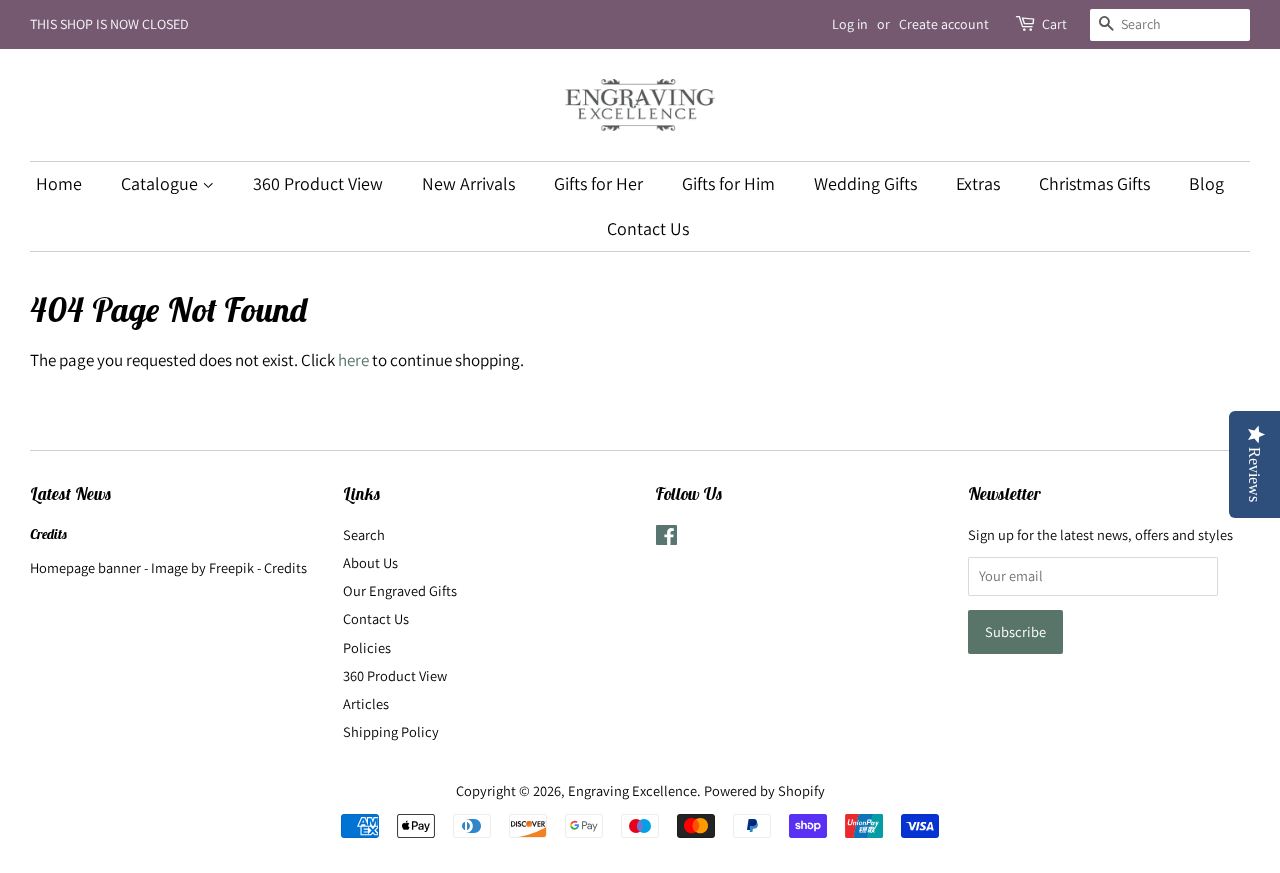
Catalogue (161, 183)
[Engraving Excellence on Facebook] (666, 538)
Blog (1206, 183)
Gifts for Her (598, 183)
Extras (978, 183)
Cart (1054, 24)
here (353, 360)
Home (59, 183)
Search (364, 534)
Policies (367, 647)
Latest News (71, 494)
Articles (366, 703)
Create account (944, 24)
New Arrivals (468, 183)
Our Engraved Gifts (400, 590)
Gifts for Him (728, 183)
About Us (370, 562)
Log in (850, 24)
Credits (48, 534)
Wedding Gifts (865, 183)
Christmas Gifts (1094, 183)
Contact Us (648, 228)
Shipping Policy (391, 731)
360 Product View (318, 183)
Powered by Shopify (764, 790)
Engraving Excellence (632, 790)
